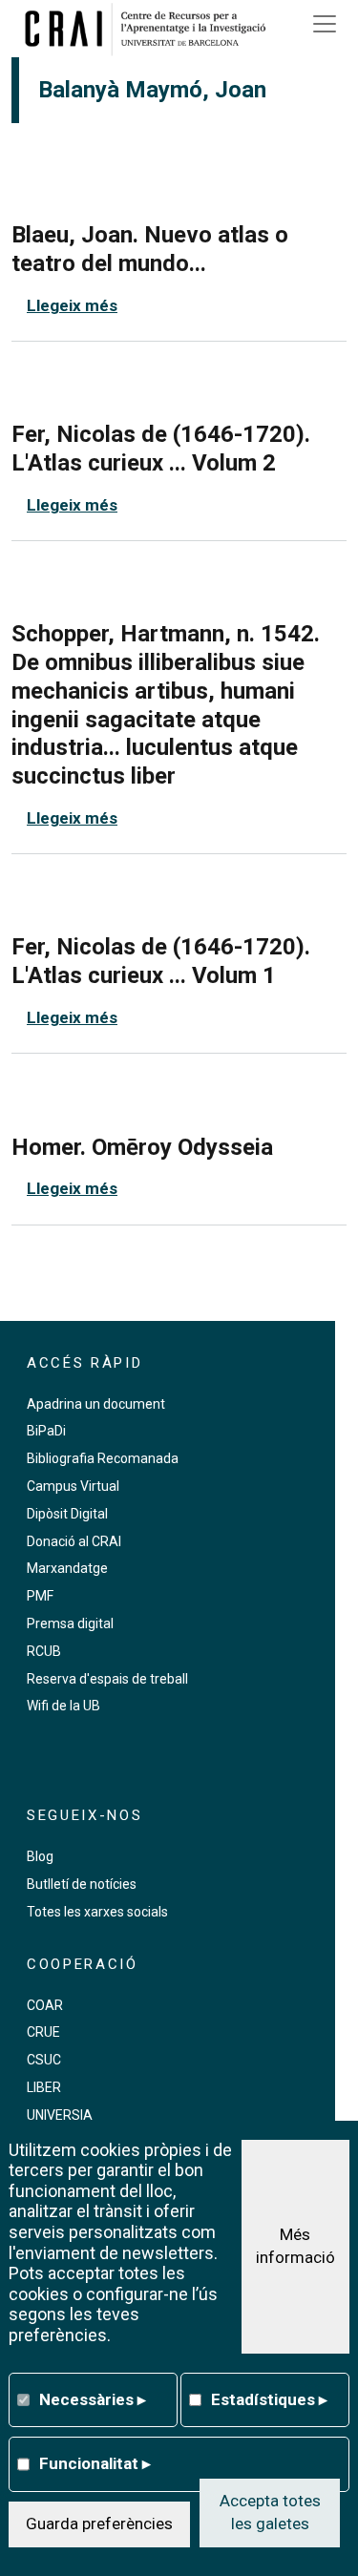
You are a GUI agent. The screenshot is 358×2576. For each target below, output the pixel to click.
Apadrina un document (96, 1404)
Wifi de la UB (63, 1706)
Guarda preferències (99, 2524)
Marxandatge (67, 1568)
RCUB (44, 1651)
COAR (45, 2005)
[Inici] (152, 29)
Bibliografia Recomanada (103, 1458)
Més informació (295, 2246)
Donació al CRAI (74, 1541)
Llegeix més (72, 305)
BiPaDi (46, 1431)
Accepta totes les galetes (270, 2512)
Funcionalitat (95, 2463)
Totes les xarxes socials (97, 1912)
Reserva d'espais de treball (107, 1679)
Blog (40, 1856)
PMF (40, 1596)
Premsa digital (70, 1623)
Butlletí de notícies (82, 1884)
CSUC (44, 2060)
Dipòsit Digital (67, 1514)
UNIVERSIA (60, 2115)
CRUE (43, 2032)
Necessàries (93, 2399)
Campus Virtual (73, 1486)
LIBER (44, 2087)
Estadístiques (269, 2399)
